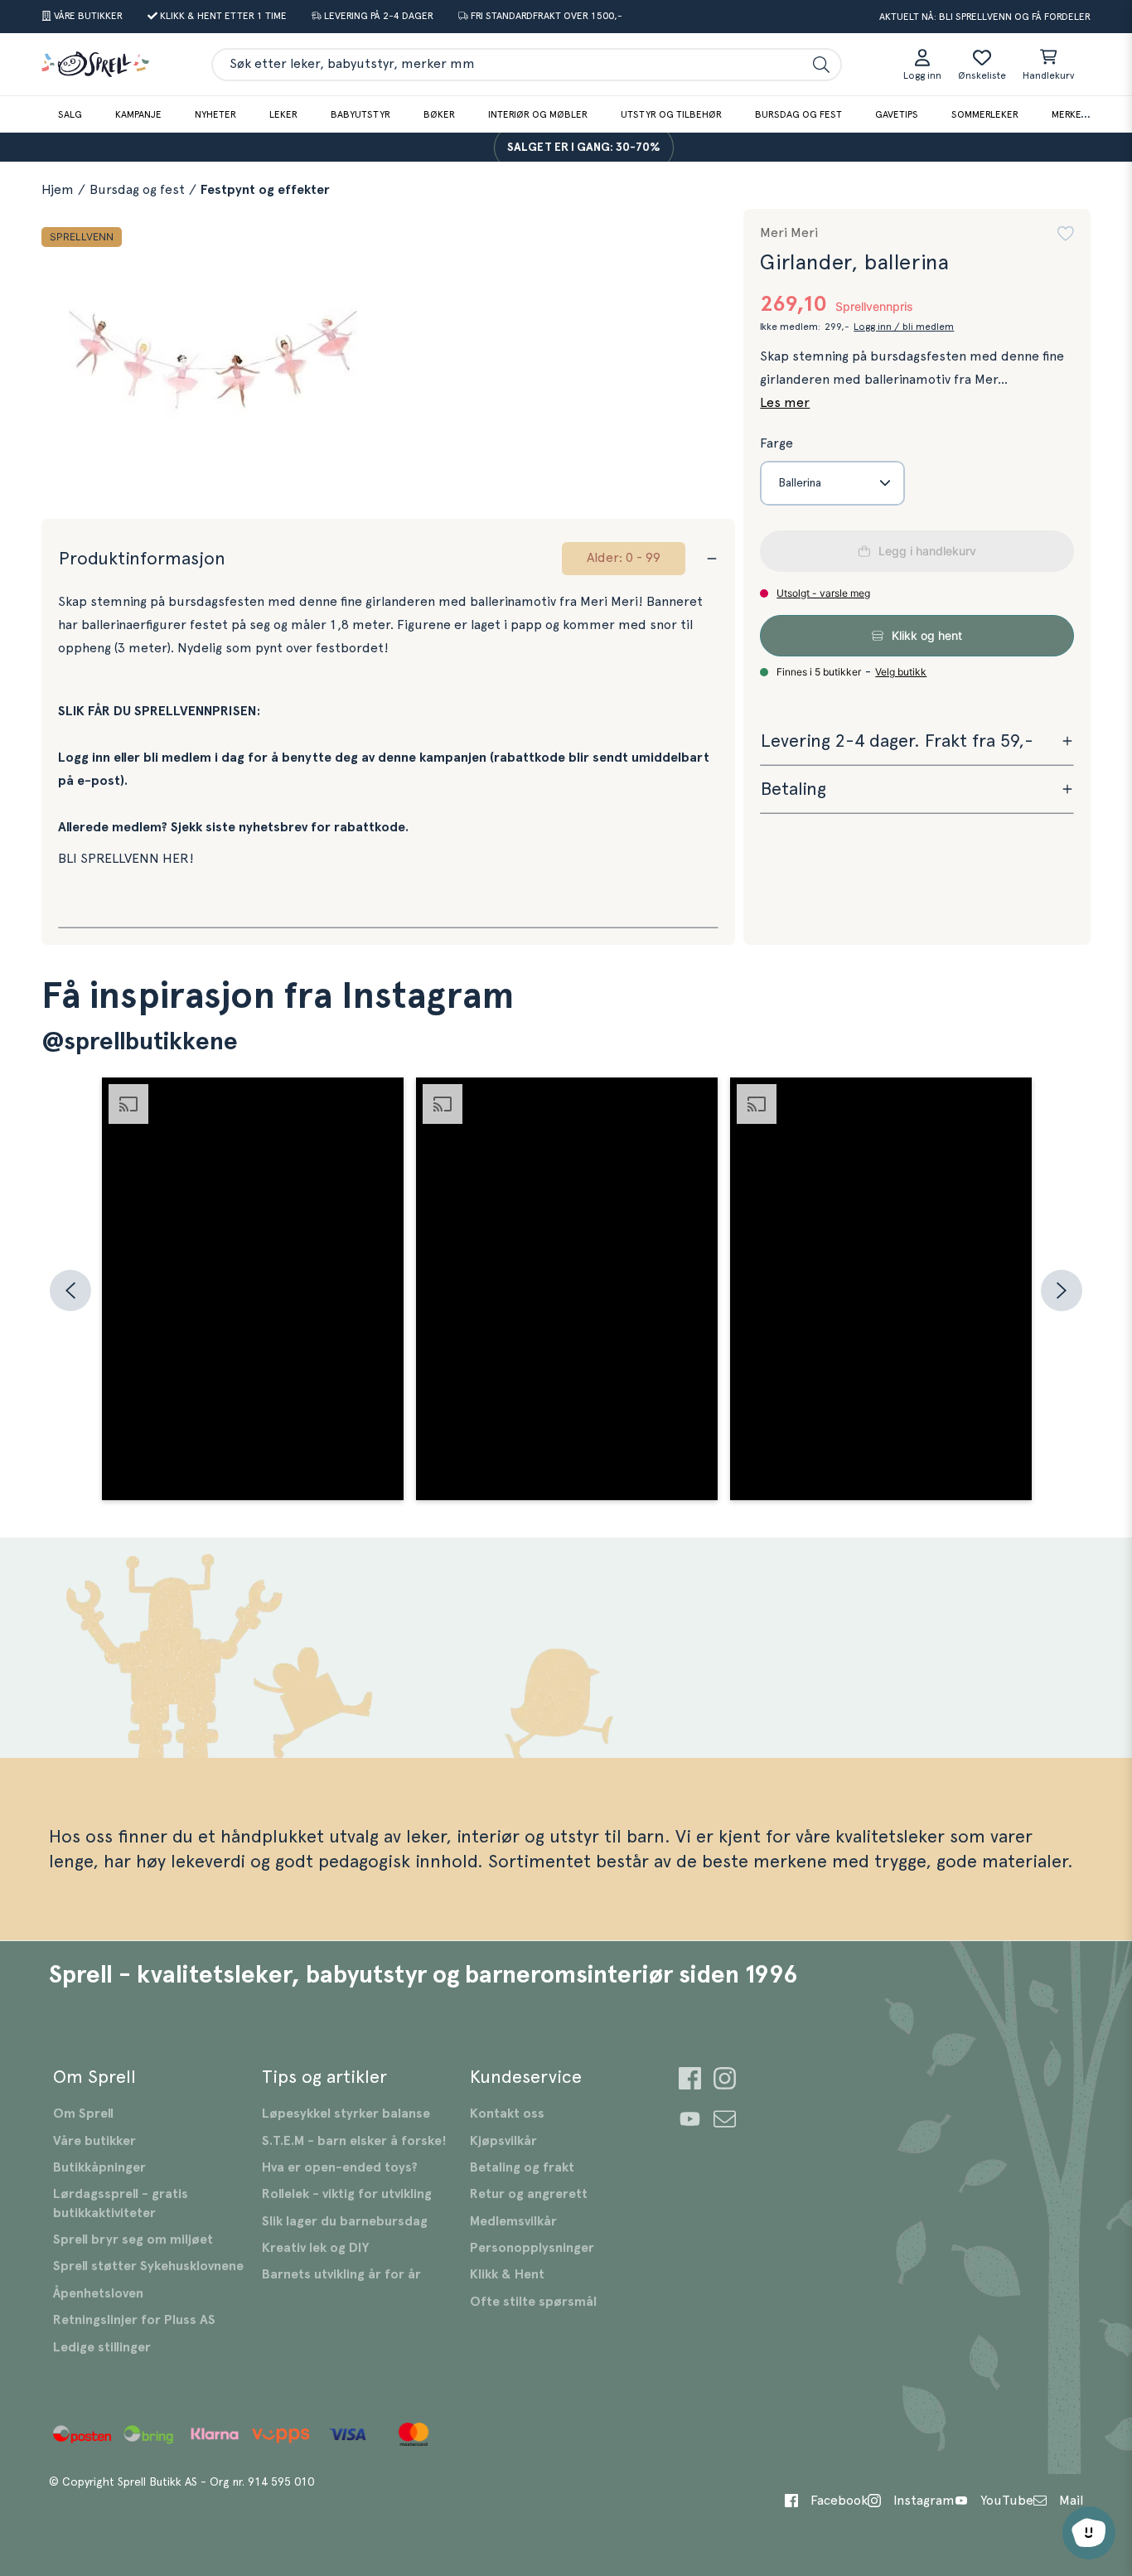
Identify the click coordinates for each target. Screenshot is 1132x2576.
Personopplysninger (532, 2248)
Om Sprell (83, 2114)
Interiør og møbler (538, 114)
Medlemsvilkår (513, 2221)
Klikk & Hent (507, 2274)
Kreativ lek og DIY (315, 2248)
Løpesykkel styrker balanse (346, 2114)
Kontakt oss (507, 2114)
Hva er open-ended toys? (340, 2167)
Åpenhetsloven (98, 2293)
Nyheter (215, 114)
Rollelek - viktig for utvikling (347, 2194)
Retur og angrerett (529, 2194)
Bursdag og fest (798, 114)
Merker (1069, 114)
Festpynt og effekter (265, 190)
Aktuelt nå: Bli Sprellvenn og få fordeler (985, 17)
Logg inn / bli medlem (904, 327)
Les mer (785, 403)
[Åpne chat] (1089, 2533)
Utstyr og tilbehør (671, 114)
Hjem (58, 190)
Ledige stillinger (102, 2347)
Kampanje (138, 114)
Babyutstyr (360, 114)
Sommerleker (985, 114)
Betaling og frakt (522, 2167)
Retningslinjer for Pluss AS (134, 2320)
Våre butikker (94, 2141)
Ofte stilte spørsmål (533, 2302)
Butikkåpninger (99, 2167)
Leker (283, 114)
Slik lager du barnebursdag (345, 2221)
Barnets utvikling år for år (341, 2274)
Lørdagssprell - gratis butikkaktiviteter (121, 2203)
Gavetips (897, 114)
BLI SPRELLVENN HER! (126, 859)
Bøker (439, 114)
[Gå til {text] (690, 2081)
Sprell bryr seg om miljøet (133, 2239)
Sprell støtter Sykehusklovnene (148, 2266)
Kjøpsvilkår (503, 2141)
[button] (1066, 234)
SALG (70, 114)
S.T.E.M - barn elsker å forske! (354, 2141)
